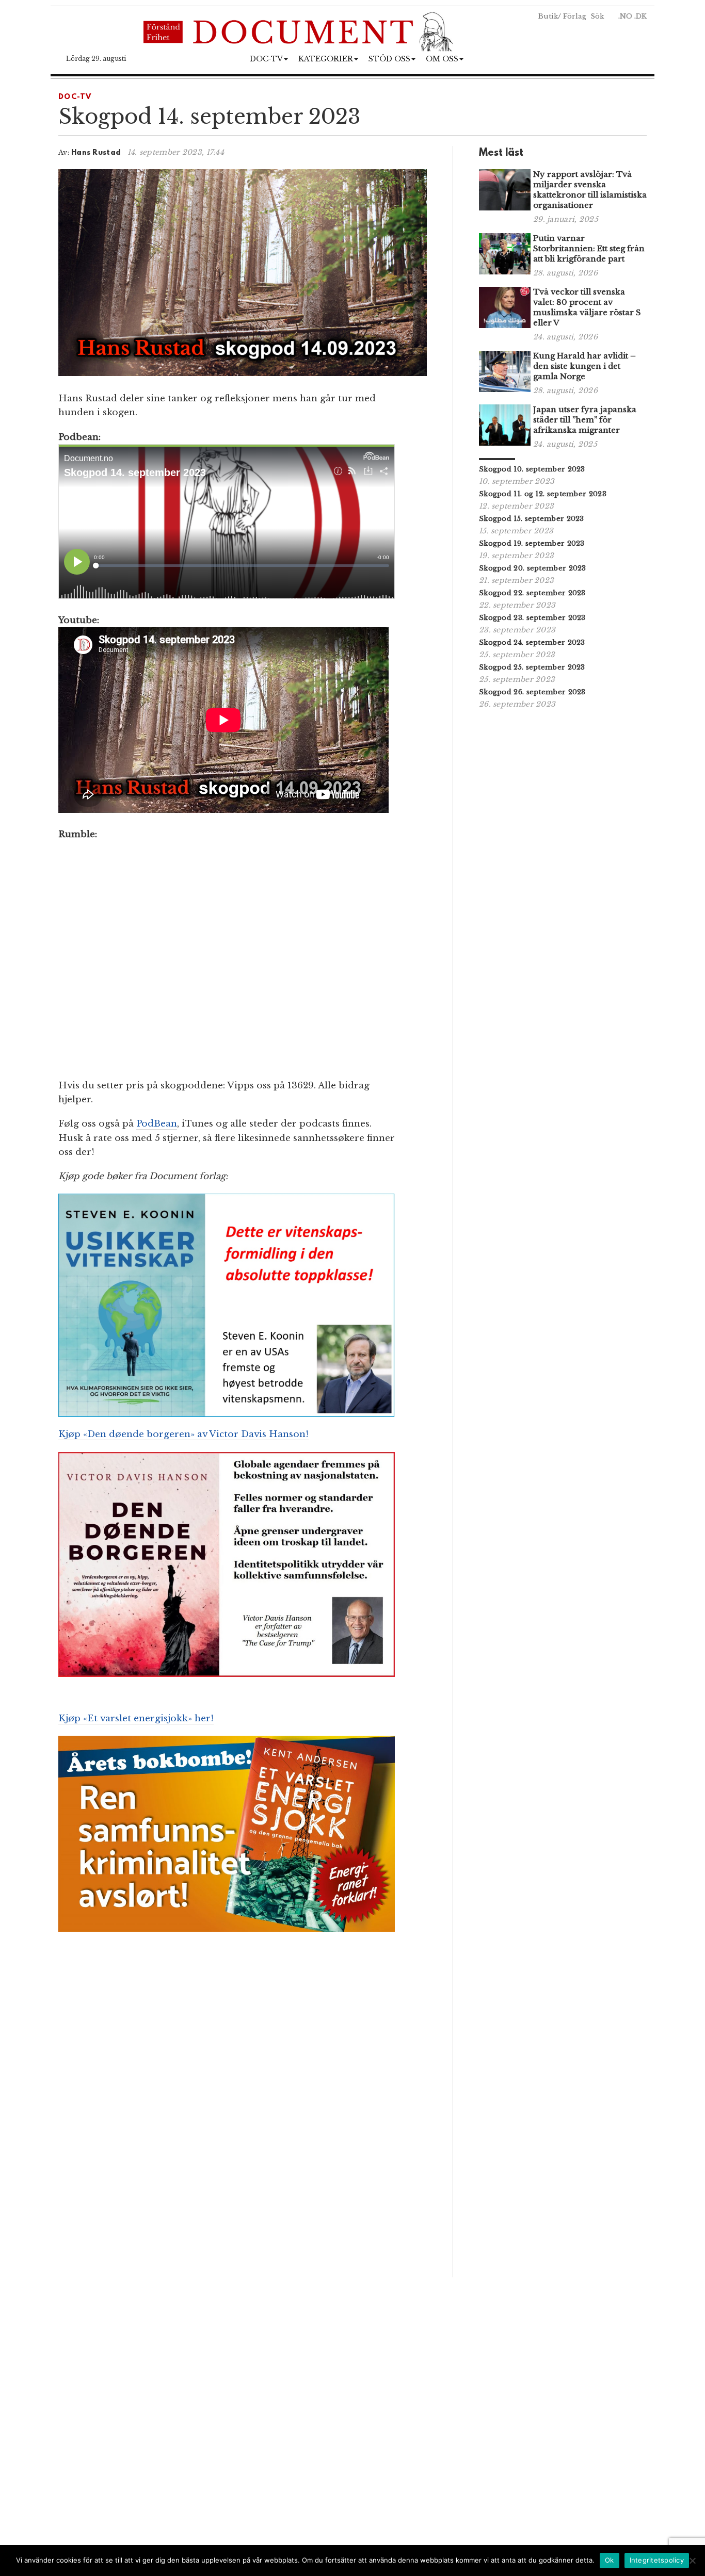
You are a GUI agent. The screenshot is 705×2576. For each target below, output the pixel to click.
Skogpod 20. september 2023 (533, 568)
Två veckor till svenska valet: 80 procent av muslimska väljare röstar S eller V (587, 307)
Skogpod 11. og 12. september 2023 (543, 494)
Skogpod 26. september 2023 (532, 692)
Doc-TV (266, 59)
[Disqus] (243, 2132)
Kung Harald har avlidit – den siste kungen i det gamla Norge (584, 366)
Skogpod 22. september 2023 (532, 593)
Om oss (442, 59)
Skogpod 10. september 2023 (532, 469)
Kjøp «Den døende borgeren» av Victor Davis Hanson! (183, 1434)
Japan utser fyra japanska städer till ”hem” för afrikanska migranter (585, 420)
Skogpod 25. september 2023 (532, 667)
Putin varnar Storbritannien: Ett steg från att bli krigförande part (589, 248)
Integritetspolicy (657, 2560)
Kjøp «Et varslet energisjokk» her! (136, 1718)
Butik (548, 16)
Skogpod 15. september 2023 (532, 519)
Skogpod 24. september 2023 (532, 642)
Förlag (575, 16)
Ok (610, 2560)
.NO (625, 16)
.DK (640, 16)
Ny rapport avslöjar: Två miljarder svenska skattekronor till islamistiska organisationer (590, 190)
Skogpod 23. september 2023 (532, 618)
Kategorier (326, 59)
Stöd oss (389, 59)
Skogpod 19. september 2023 (532, 543)
